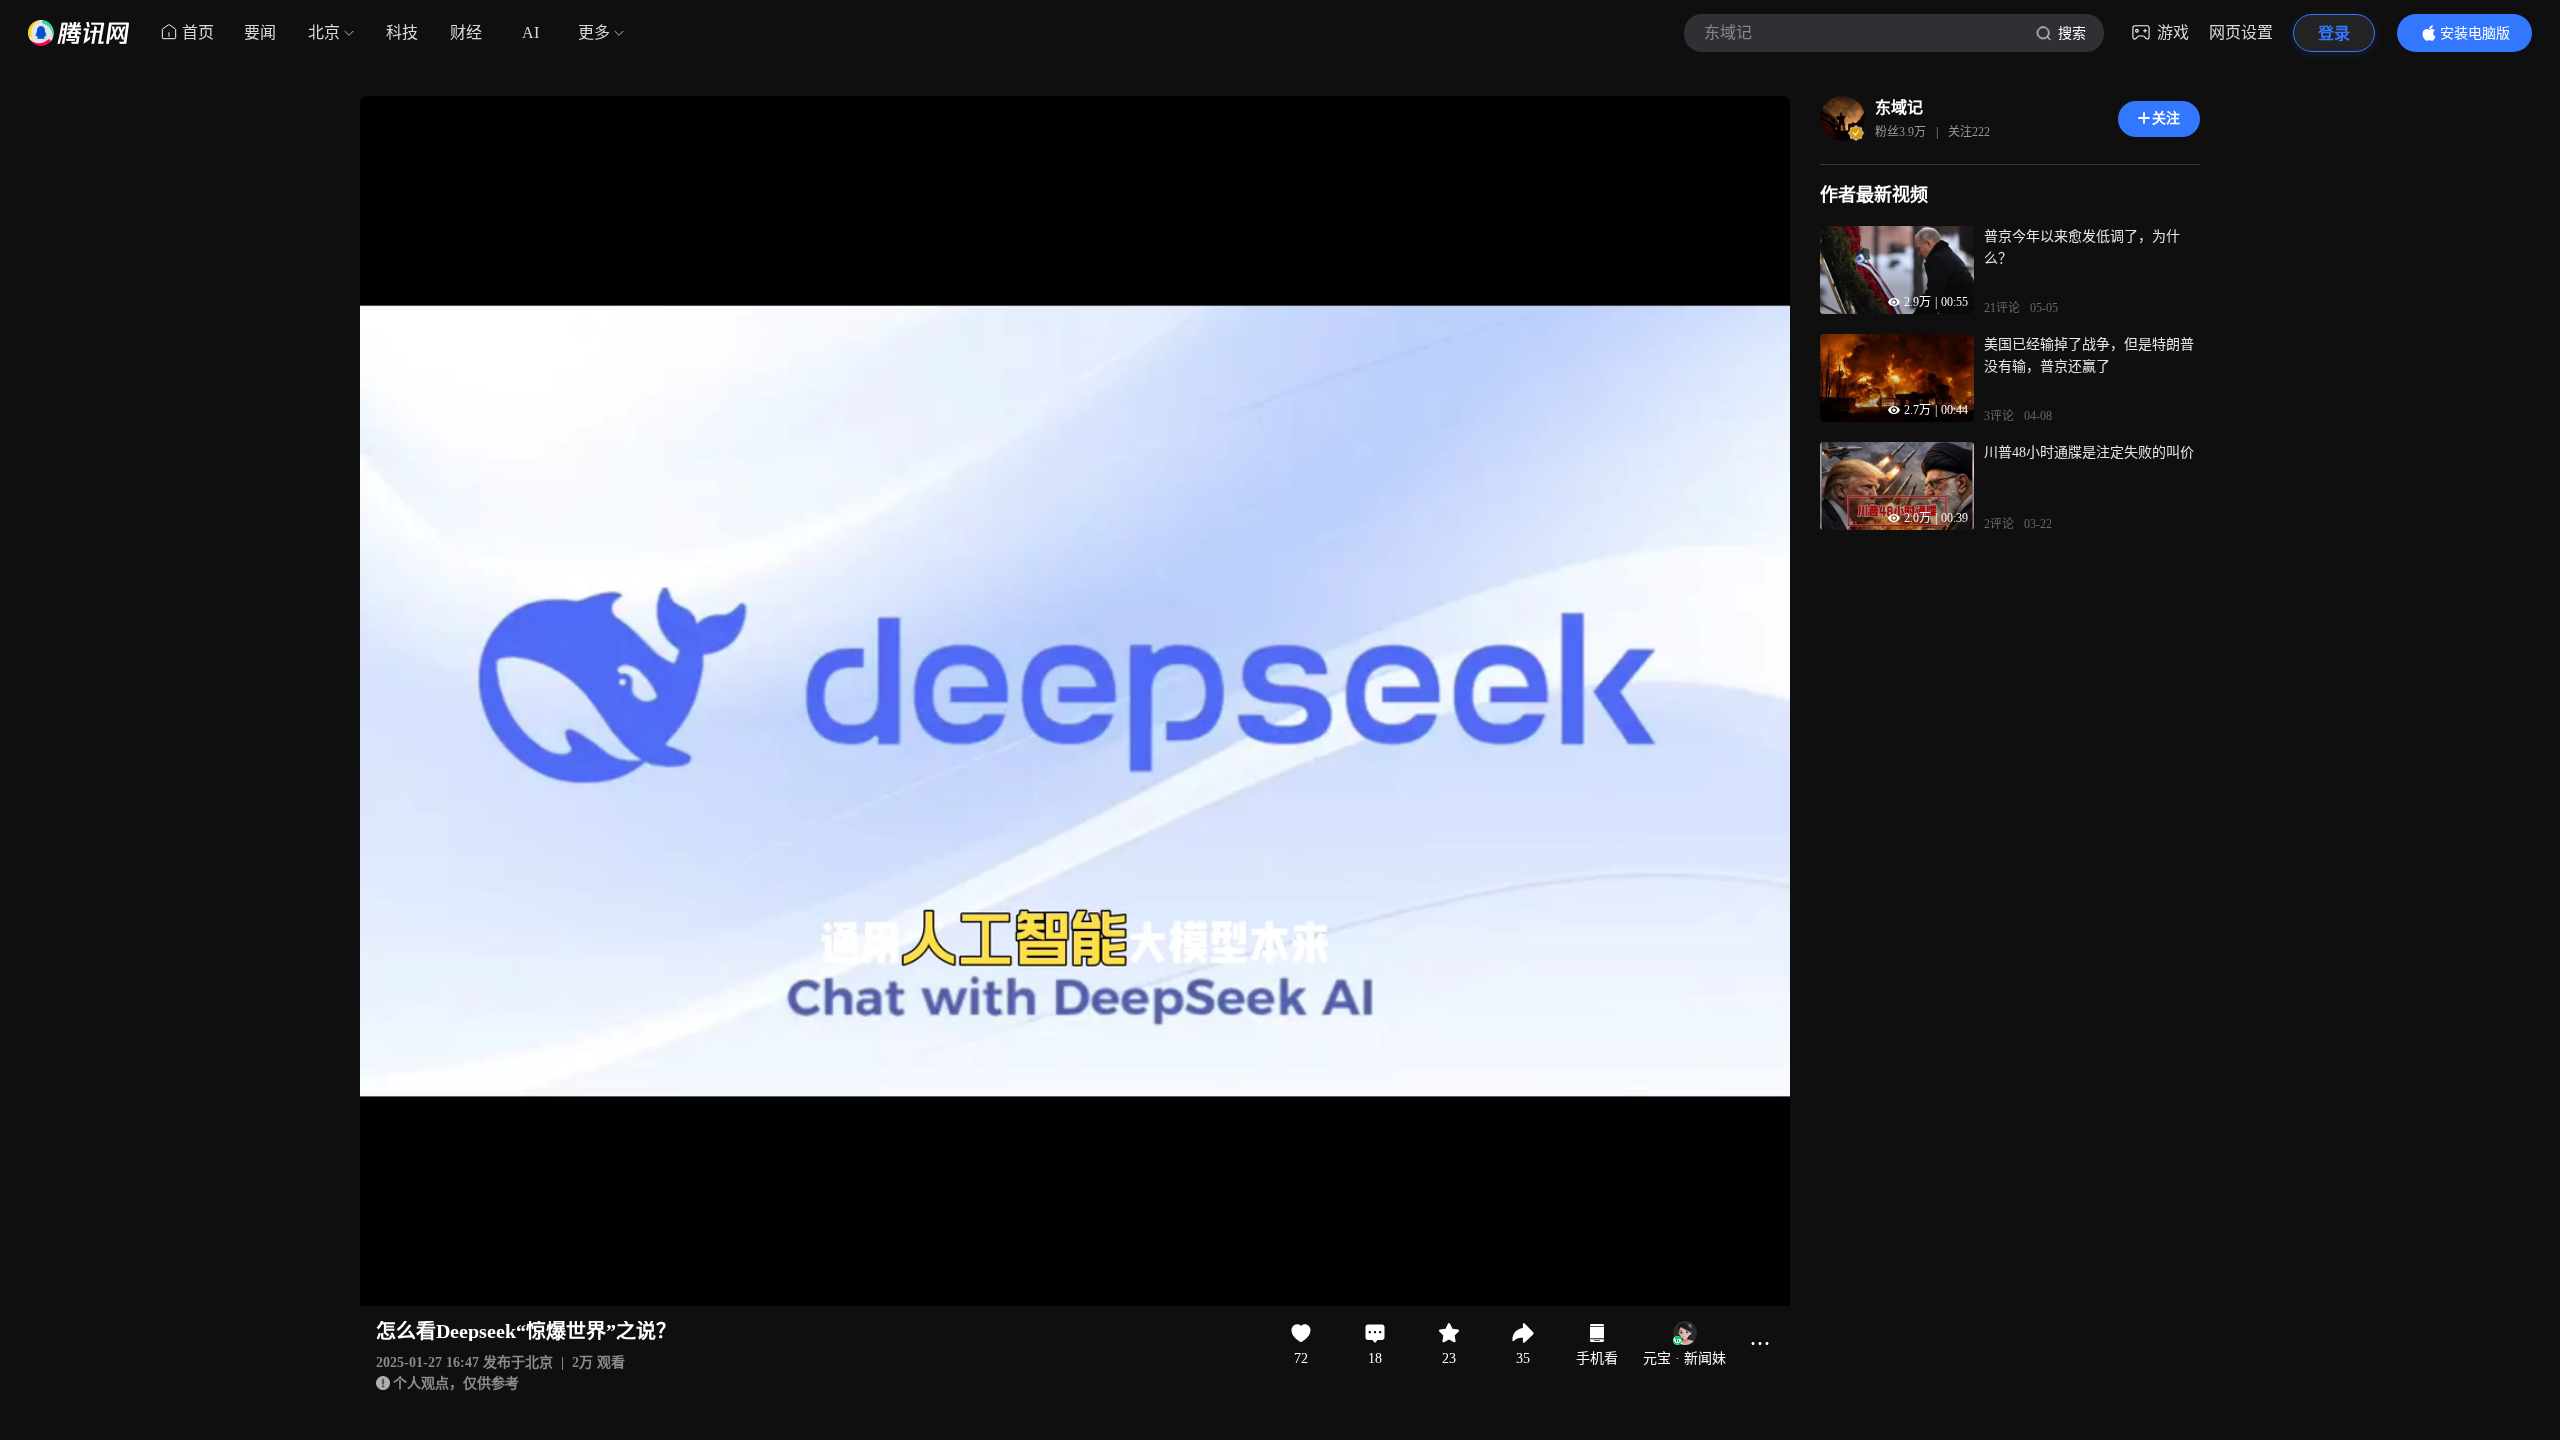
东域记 (1899, 107)
